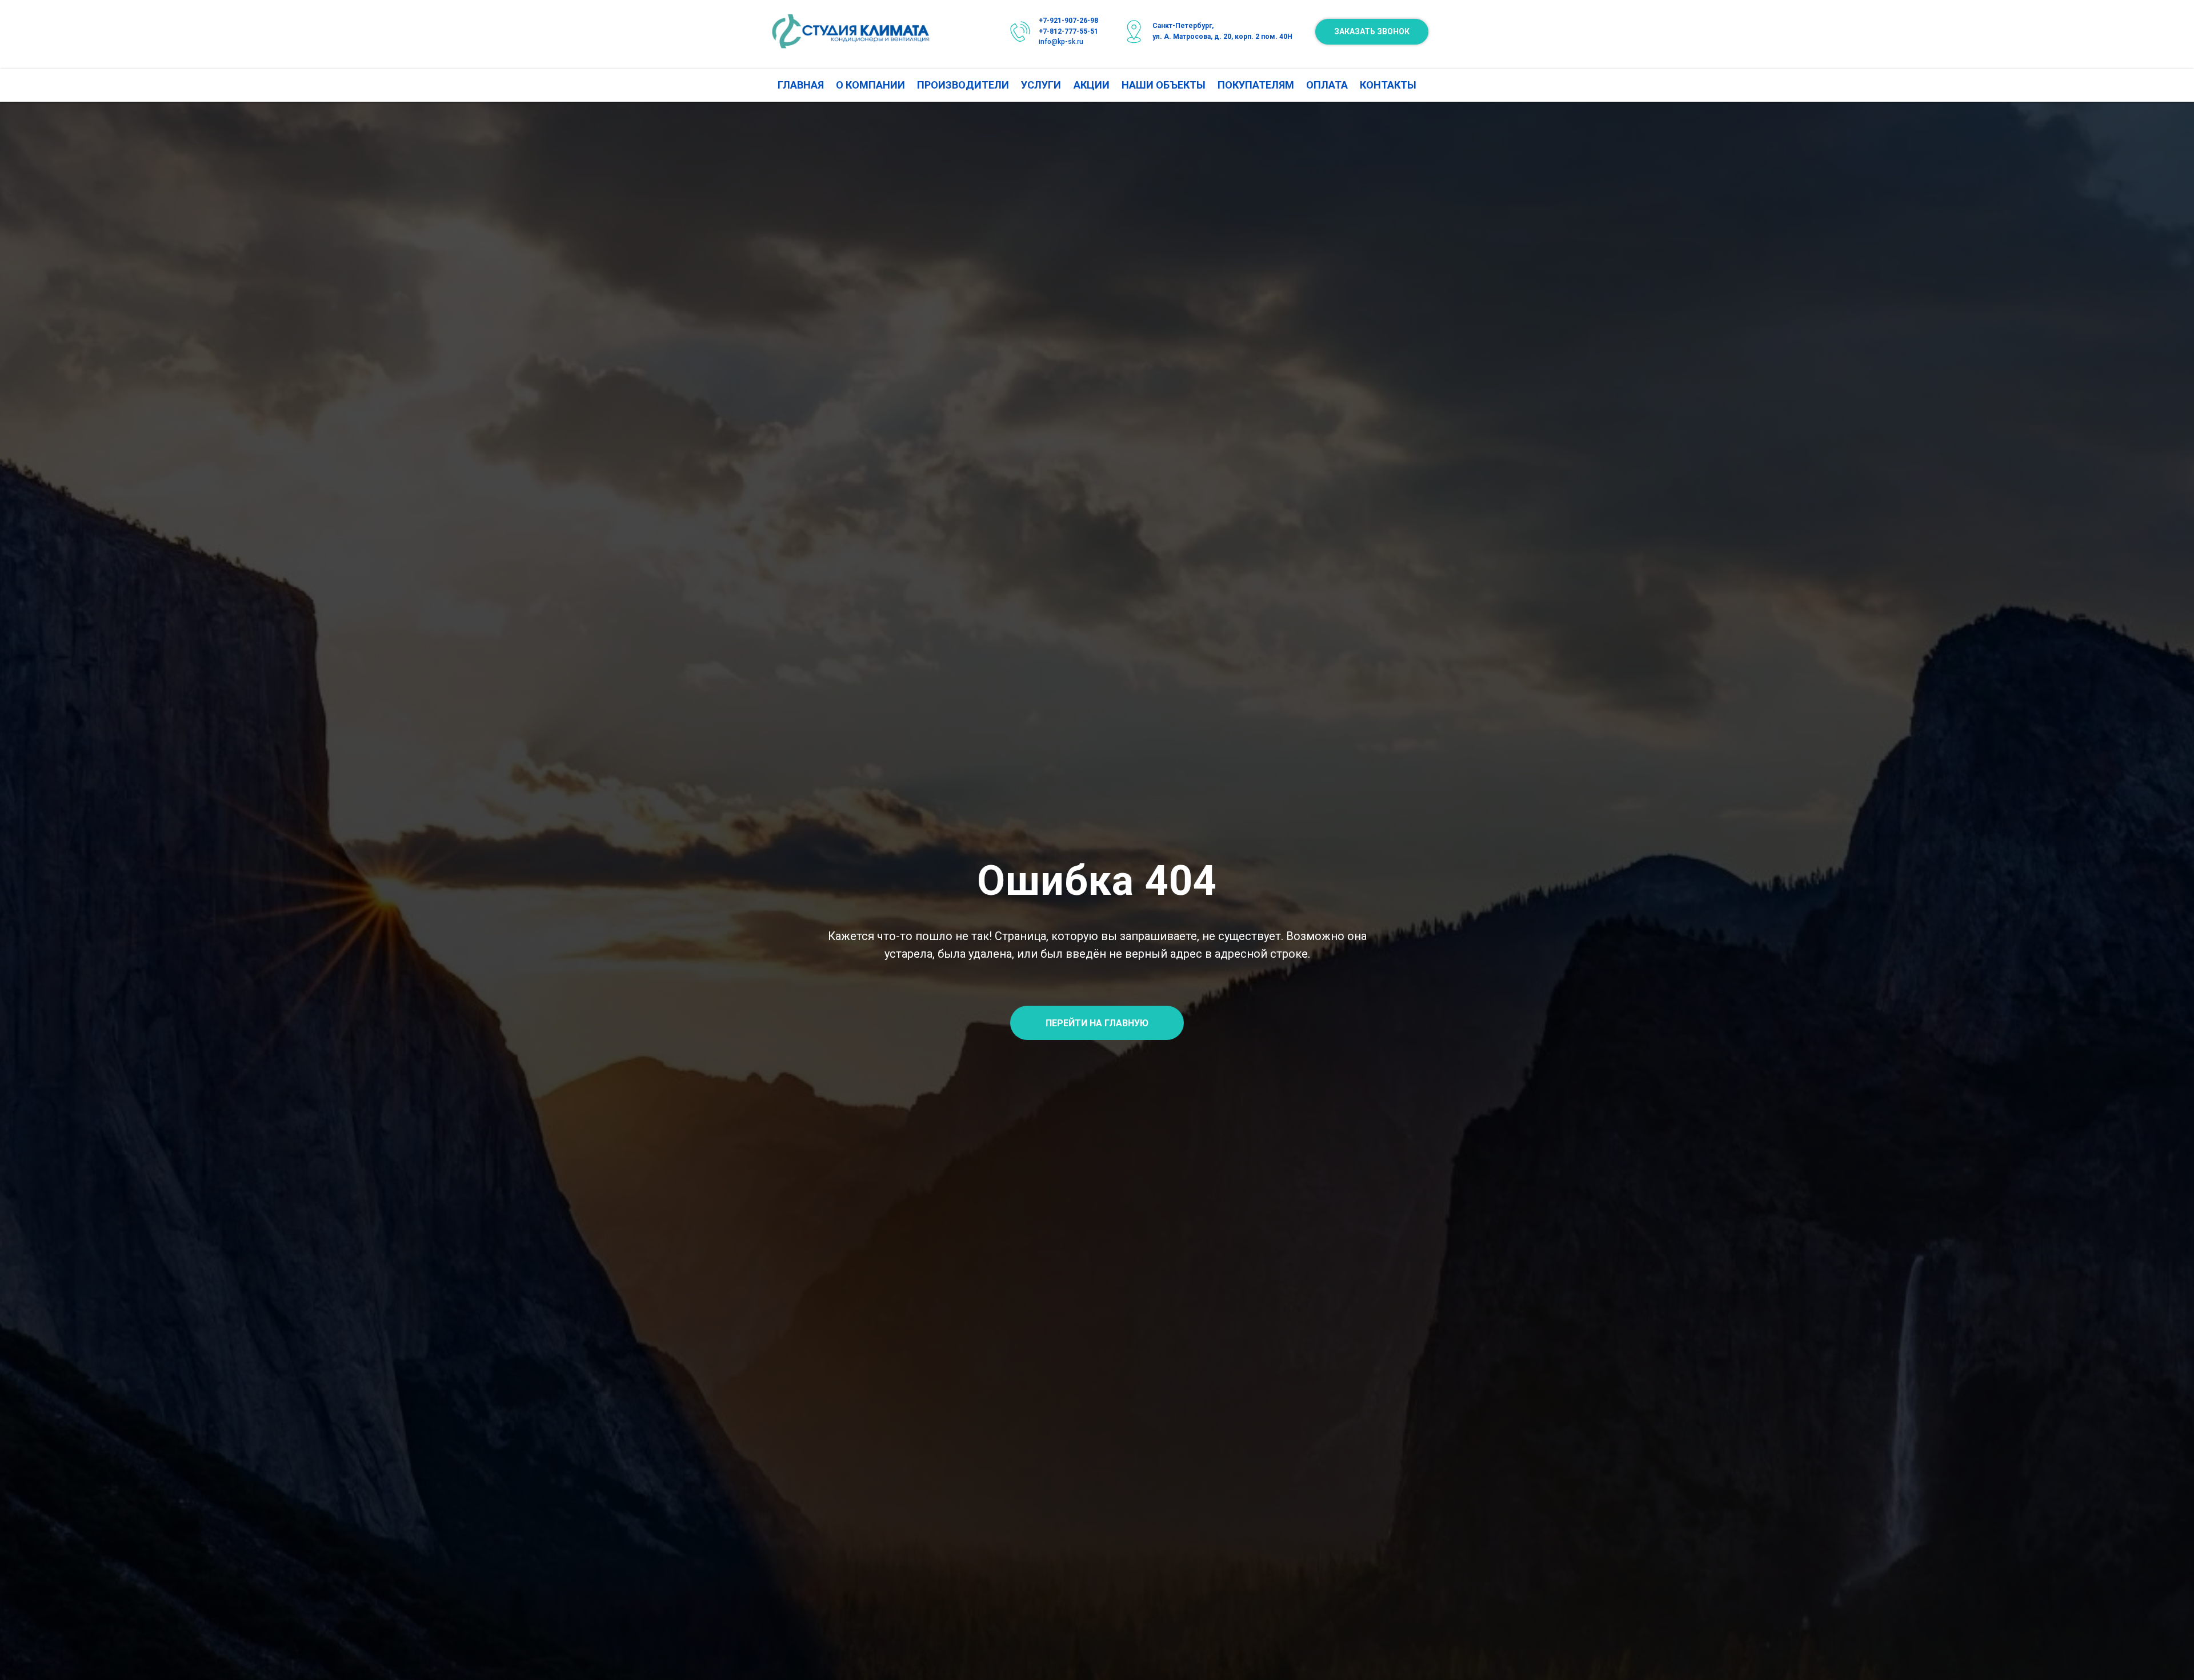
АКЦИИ (1092, 85)
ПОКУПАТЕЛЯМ (1256, 85)
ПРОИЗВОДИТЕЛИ (963, 85)
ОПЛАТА (1327, 85)
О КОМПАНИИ (870, 85)
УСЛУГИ (1041, 85)
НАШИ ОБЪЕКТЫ (1164, 85)
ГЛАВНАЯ (801, 85)
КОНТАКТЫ (1388, 85)
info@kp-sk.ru (1061, 42)
